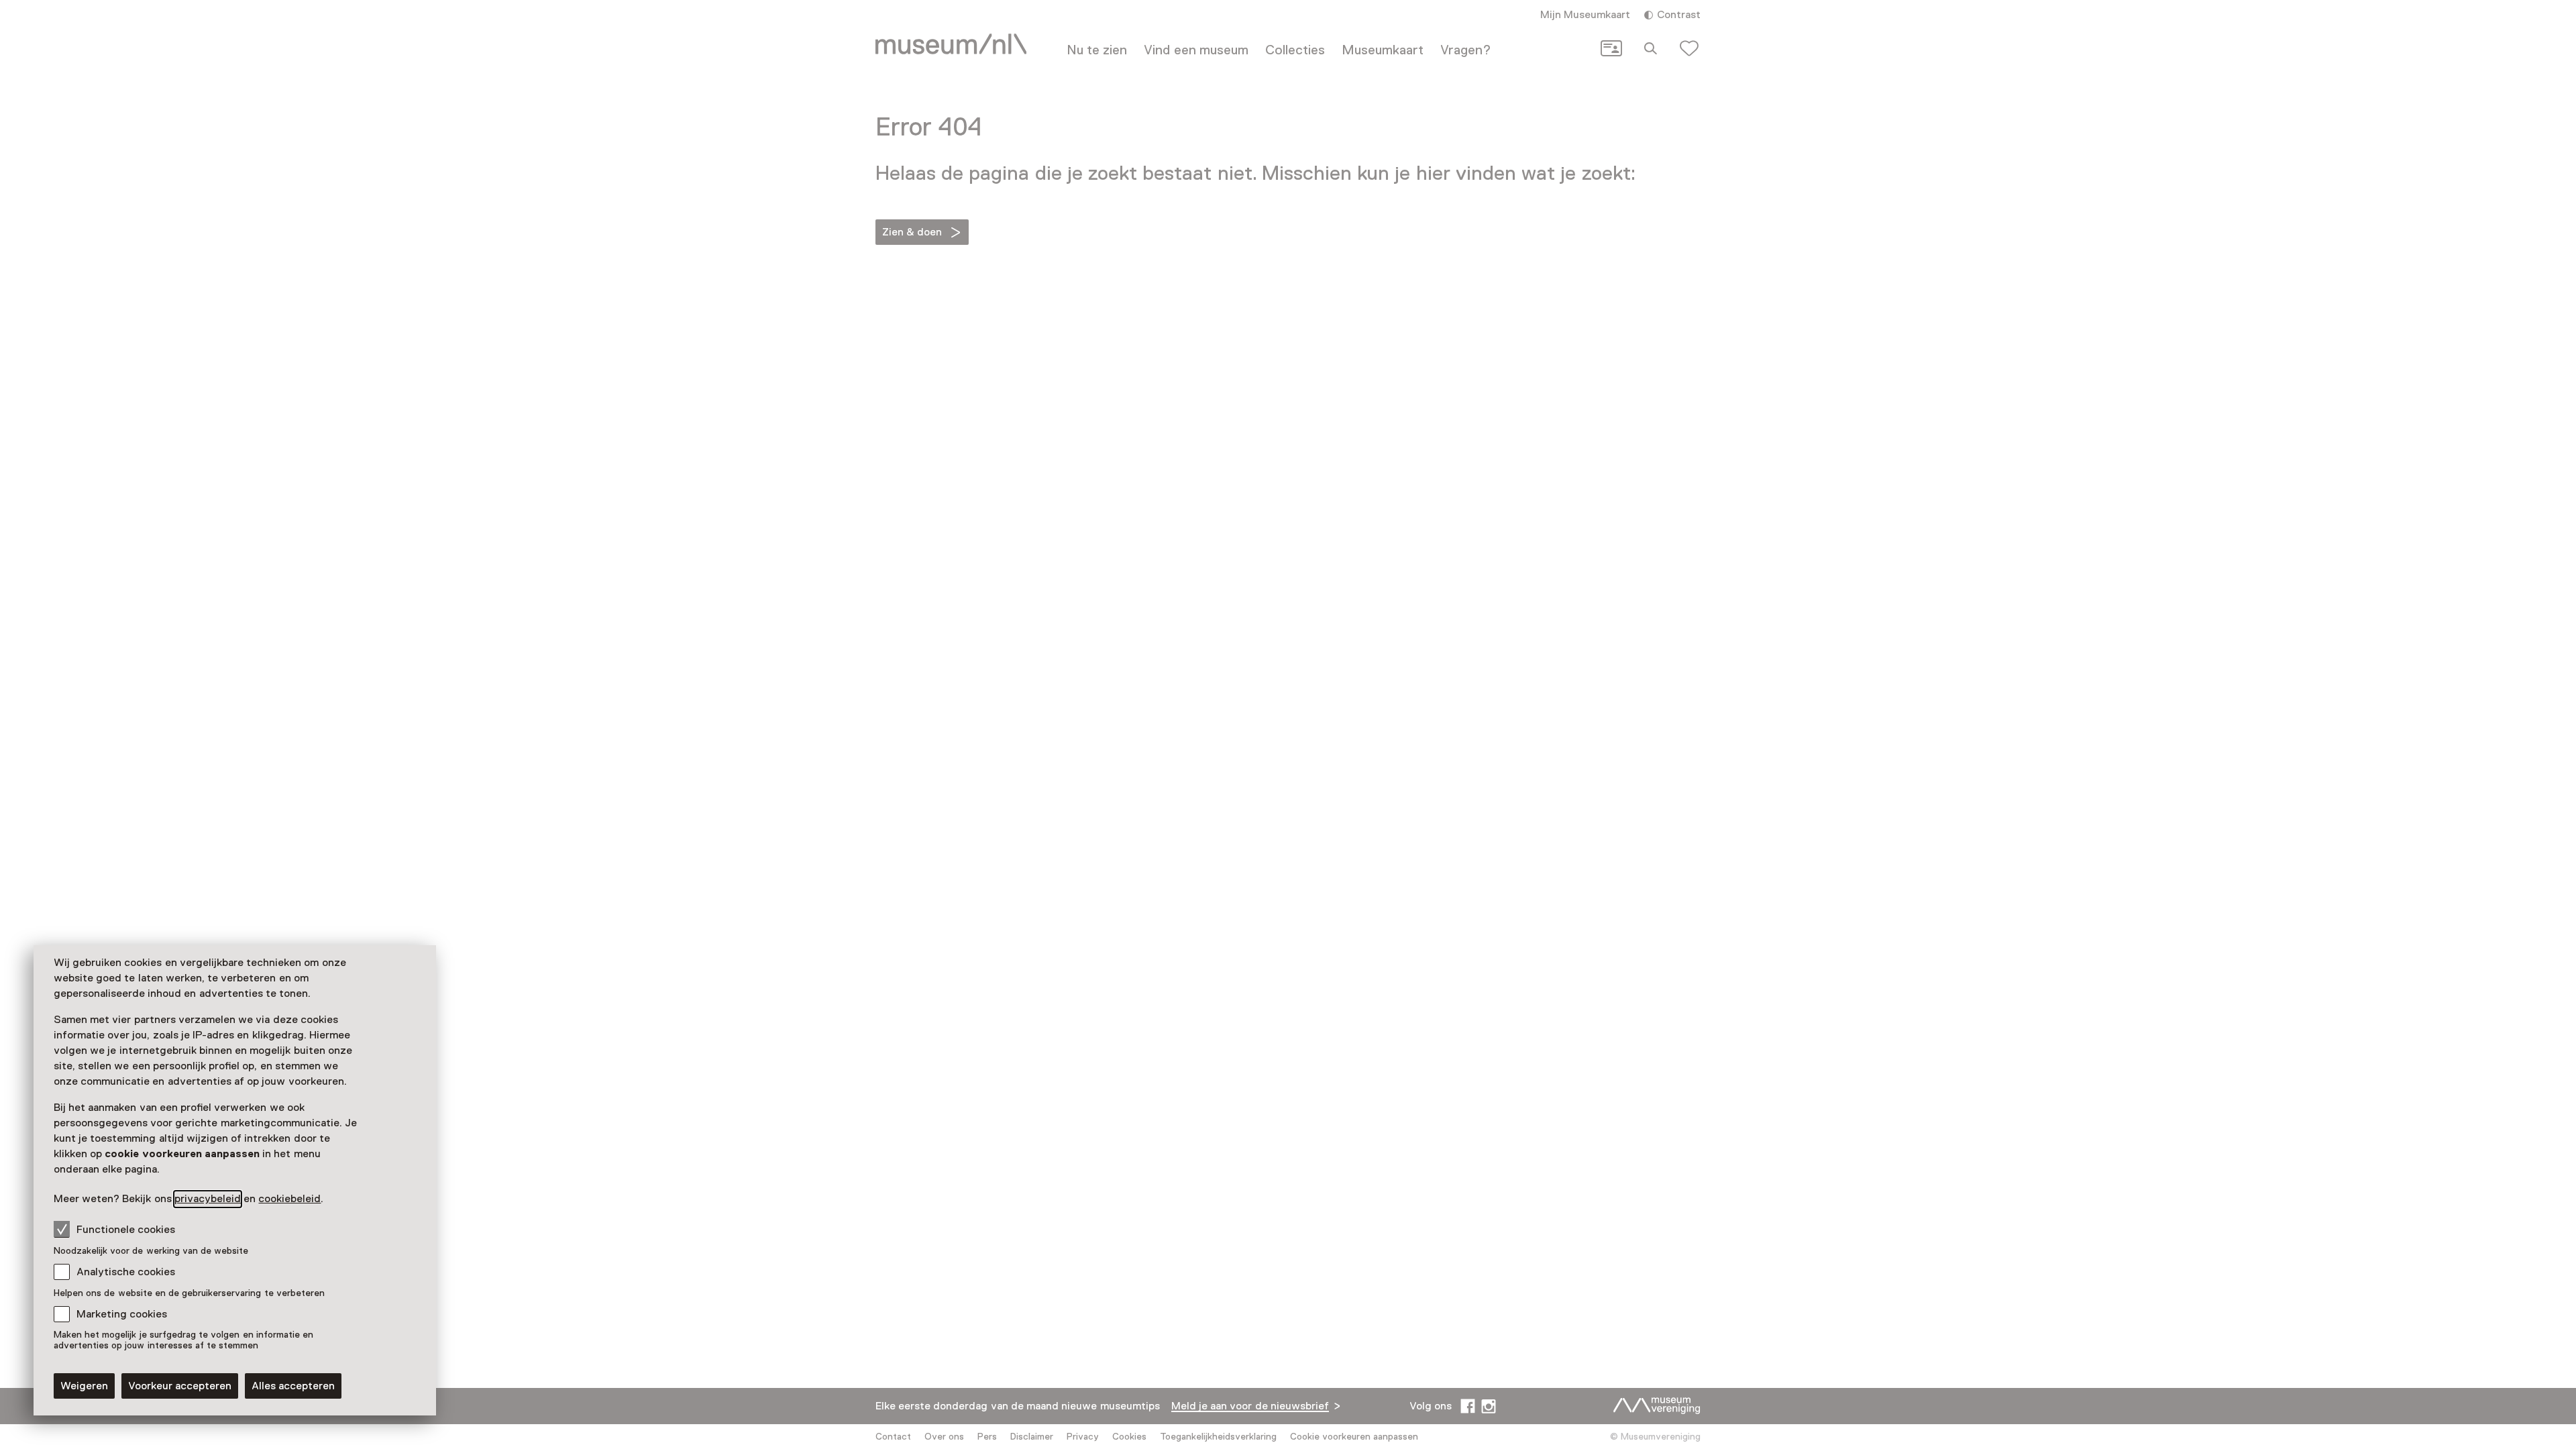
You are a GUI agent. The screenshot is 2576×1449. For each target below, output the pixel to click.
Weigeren (84, 1386)
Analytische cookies (126, 1272)
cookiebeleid (289, 1199)
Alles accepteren (293, 1386)
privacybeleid (208, 1199)
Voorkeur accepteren (180, 1386)
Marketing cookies (122, 1314)
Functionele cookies (126, 1230)
